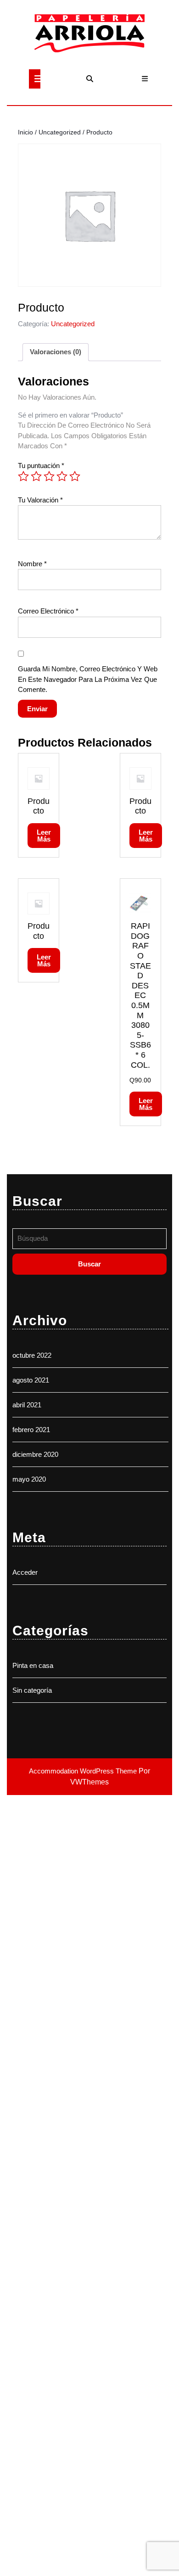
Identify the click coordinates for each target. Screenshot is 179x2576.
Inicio (25, 132)
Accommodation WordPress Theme (84, 1771)
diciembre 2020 (35, 1454)
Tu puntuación (41, 466)
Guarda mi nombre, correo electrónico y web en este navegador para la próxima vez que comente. (88, 679)
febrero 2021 (31, 1430)
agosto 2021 (31, 1380)
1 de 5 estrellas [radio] (23, 476)
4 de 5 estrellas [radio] (62, 476)
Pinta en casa (33, 1665)
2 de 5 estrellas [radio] (36, 476)
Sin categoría (32, 1690)
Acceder (25, 1572)
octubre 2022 (32, 1355)
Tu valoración (40, 500)
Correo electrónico (48, 611)
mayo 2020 (29, 1479)
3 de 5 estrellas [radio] (49, 476)
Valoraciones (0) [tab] (56, 352)
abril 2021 (27, 1405)
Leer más (44, 836)
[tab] (35, 79)
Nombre (32, 564)
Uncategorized (60, 132)
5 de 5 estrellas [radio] (75, 476)
